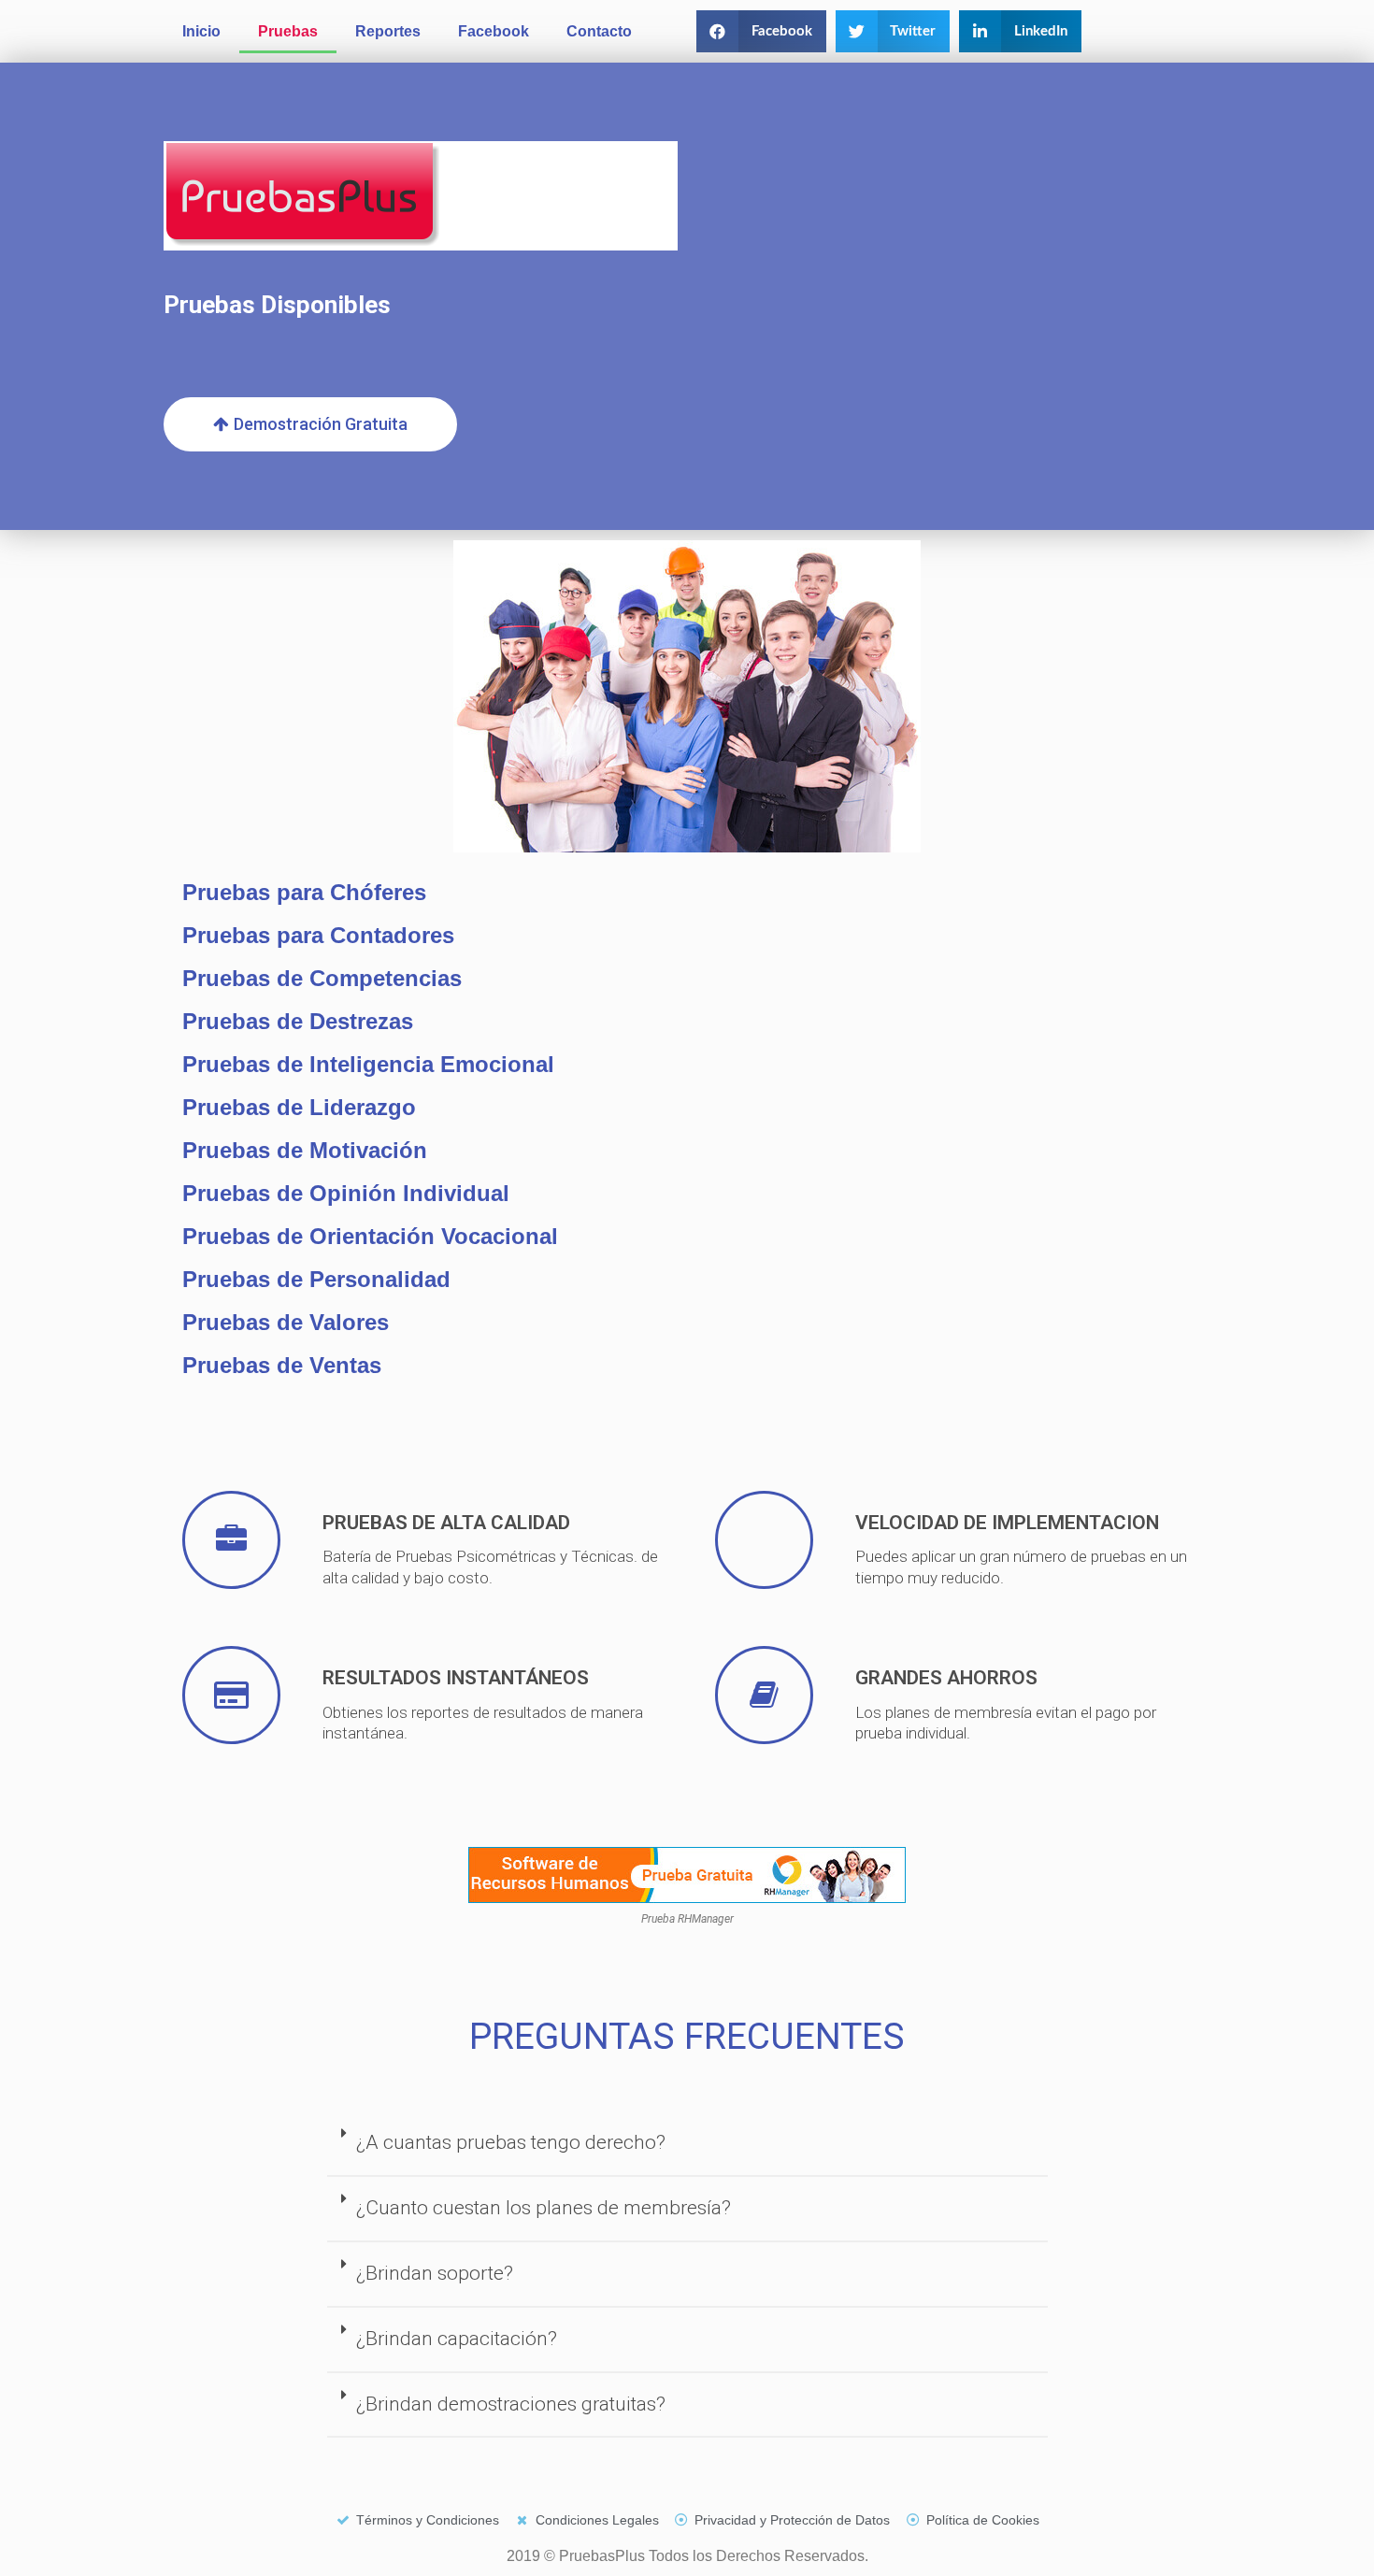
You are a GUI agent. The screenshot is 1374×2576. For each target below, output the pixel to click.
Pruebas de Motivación (305, 1150)
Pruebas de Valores (286, 1322)
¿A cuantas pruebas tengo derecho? (511, 2142)
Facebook (494, 31)
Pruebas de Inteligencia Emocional (368, 1064)
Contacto (599, 31)
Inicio (201, 31)
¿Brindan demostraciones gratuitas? (511, 2404)
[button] (761, 31)
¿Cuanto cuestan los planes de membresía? (544, 2208)
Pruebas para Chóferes (304, 892)
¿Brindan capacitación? (457, 2339)
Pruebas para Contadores (318, 935)
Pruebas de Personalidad (316, 1279)
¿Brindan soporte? (435, 2273)
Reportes (388, 31)
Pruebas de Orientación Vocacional (370, 1236)
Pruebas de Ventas (282, 1365)
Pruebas (288, 31)
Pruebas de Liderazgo (299, 1107)
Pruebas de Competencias (322, 978)
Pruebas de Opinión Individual (346, 1193)
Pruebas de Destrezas (298, 1021)
